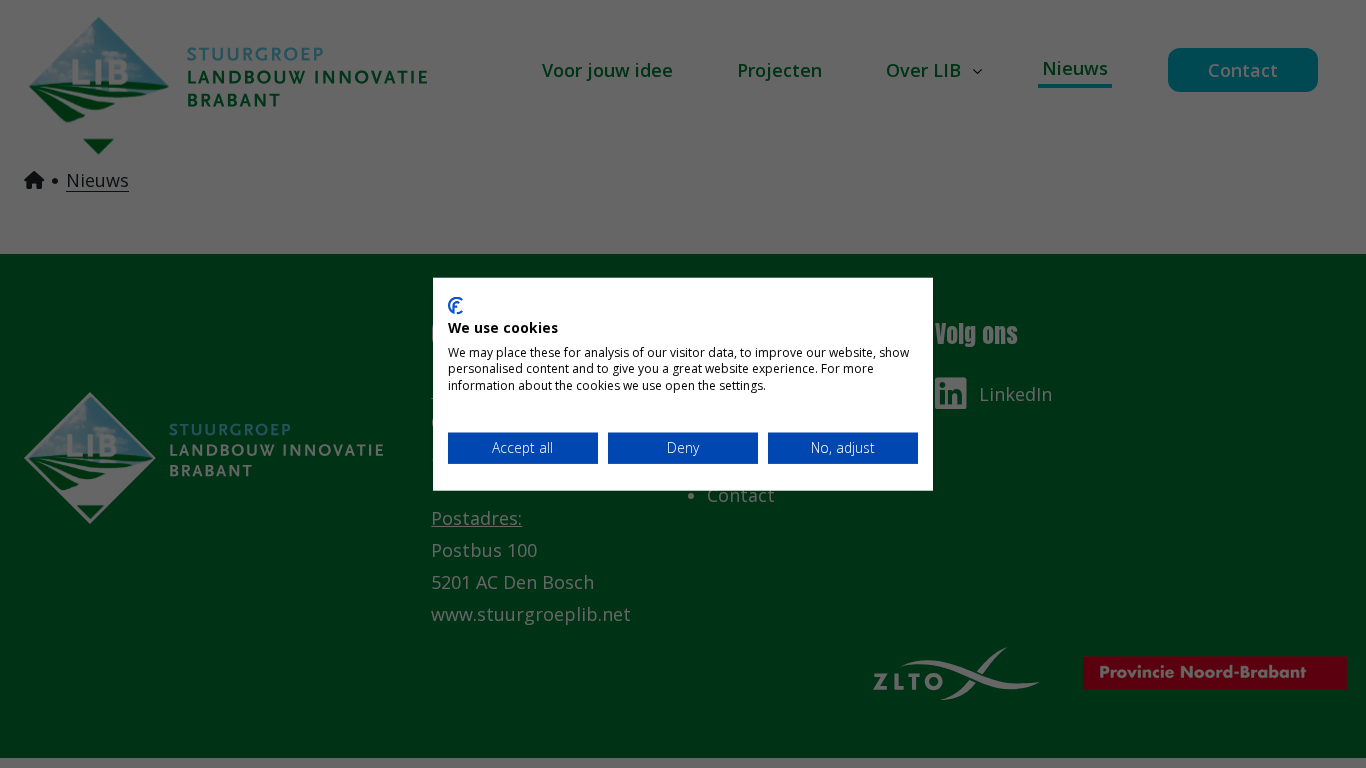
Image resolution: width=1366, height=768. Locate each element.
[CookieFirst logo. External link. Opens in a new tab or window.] (455, 306)
